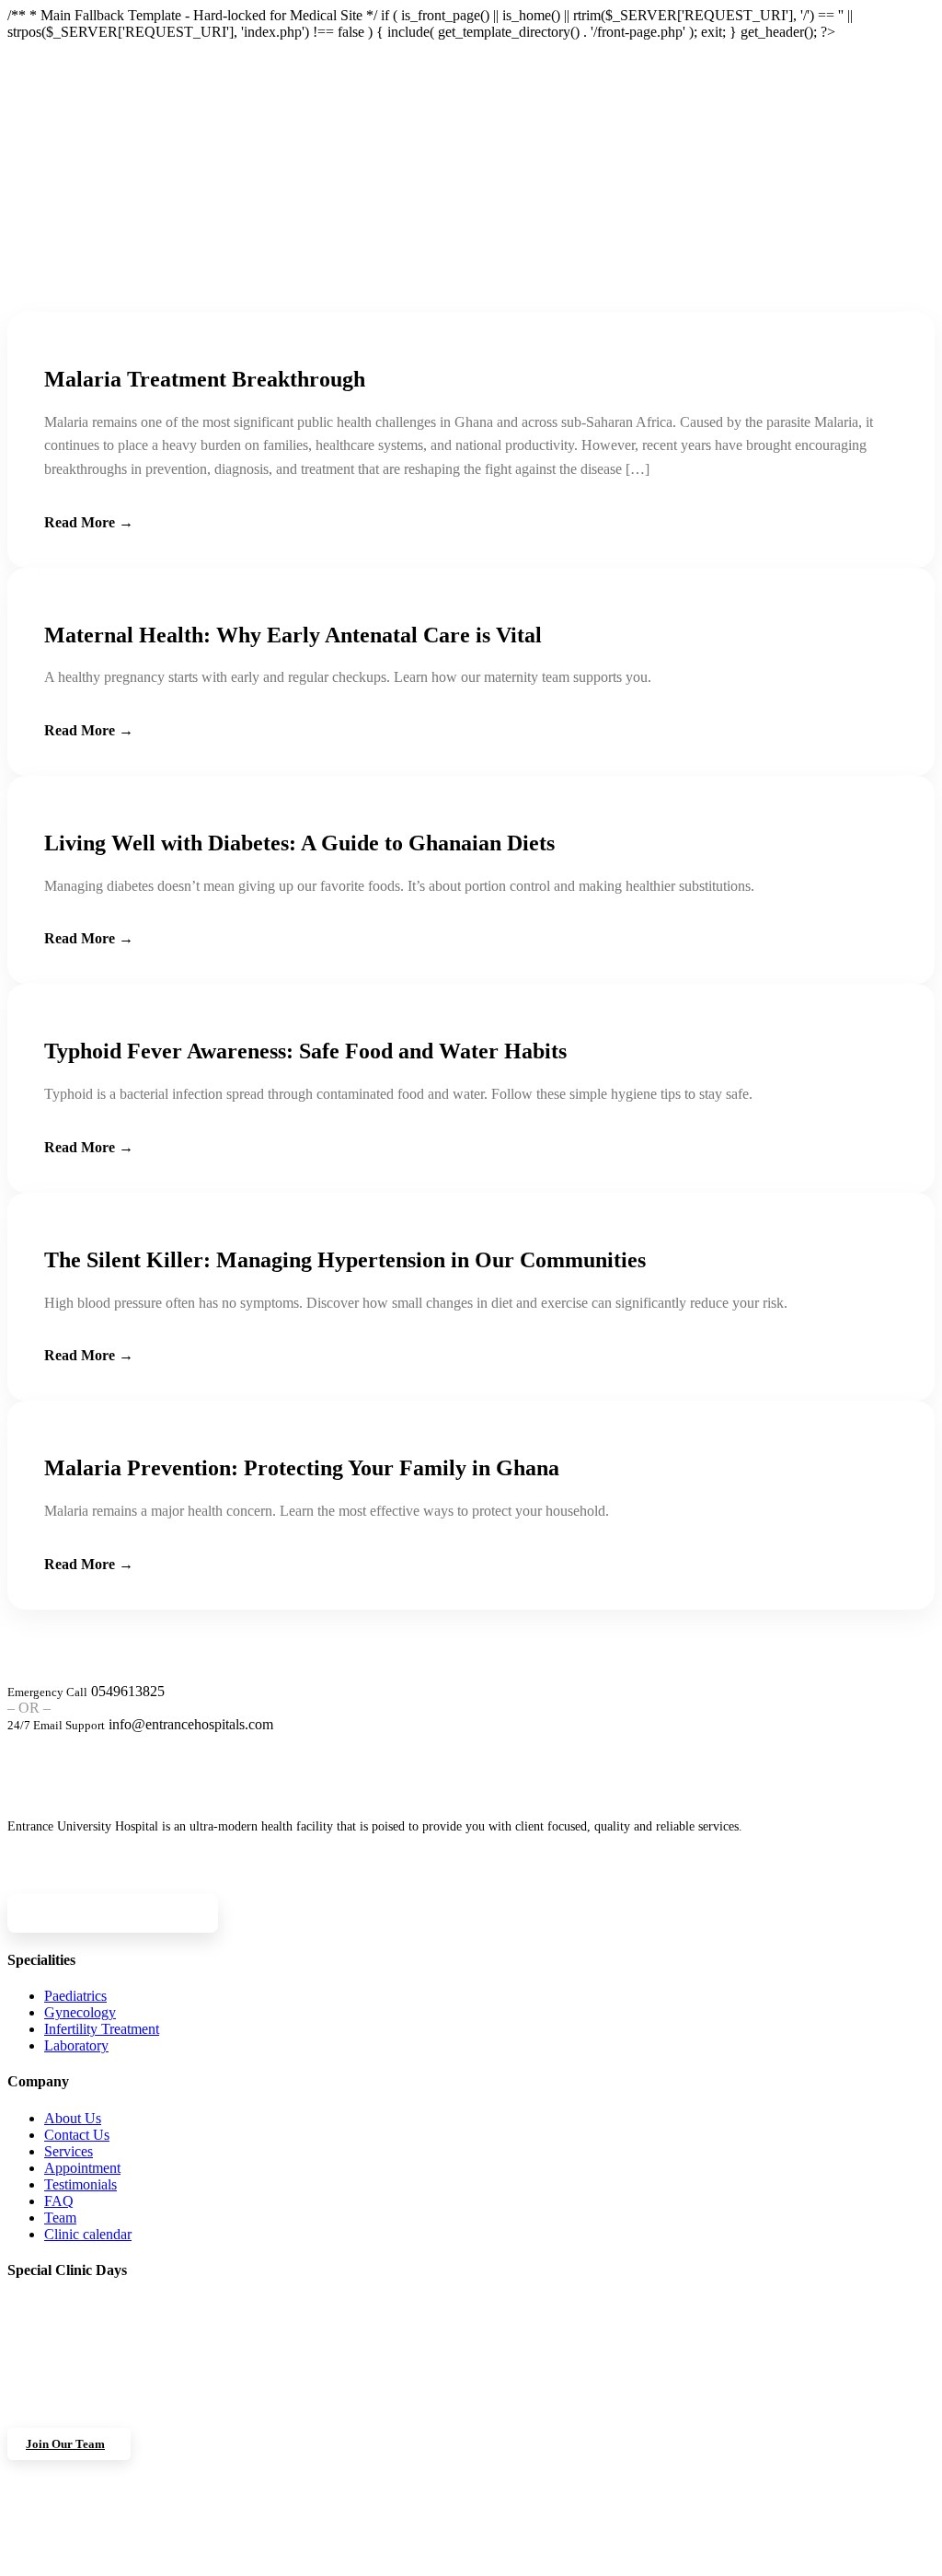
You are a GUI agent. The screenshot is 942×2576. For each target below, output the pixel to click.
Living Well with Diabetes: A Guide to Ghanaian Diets (299, 843)
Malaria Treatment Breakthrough (205, 379)
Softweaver (658, 2561)
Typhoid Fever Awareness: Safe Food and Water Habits (305, 1051)
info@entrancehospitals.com (191, 1724)
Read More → (89, 522)
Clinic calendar (88, 2234)
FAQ (59, 2201)
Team (60, 2218)
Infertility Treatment (102, 2029)
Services (69, 2151)
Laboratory (76, 2045)
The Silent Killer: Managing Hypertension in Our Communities (345, 1260)
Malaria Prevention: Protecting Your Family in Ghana (302, 1468)
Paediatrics (75, 1996)
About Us (73, 2118)
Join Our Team (65, 2444)
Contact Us (77, 2135)
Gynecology (80, 2012)
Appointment (82, 2168)
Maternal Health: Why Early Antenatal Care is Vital (293, 635)
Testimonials (80, 2184)
